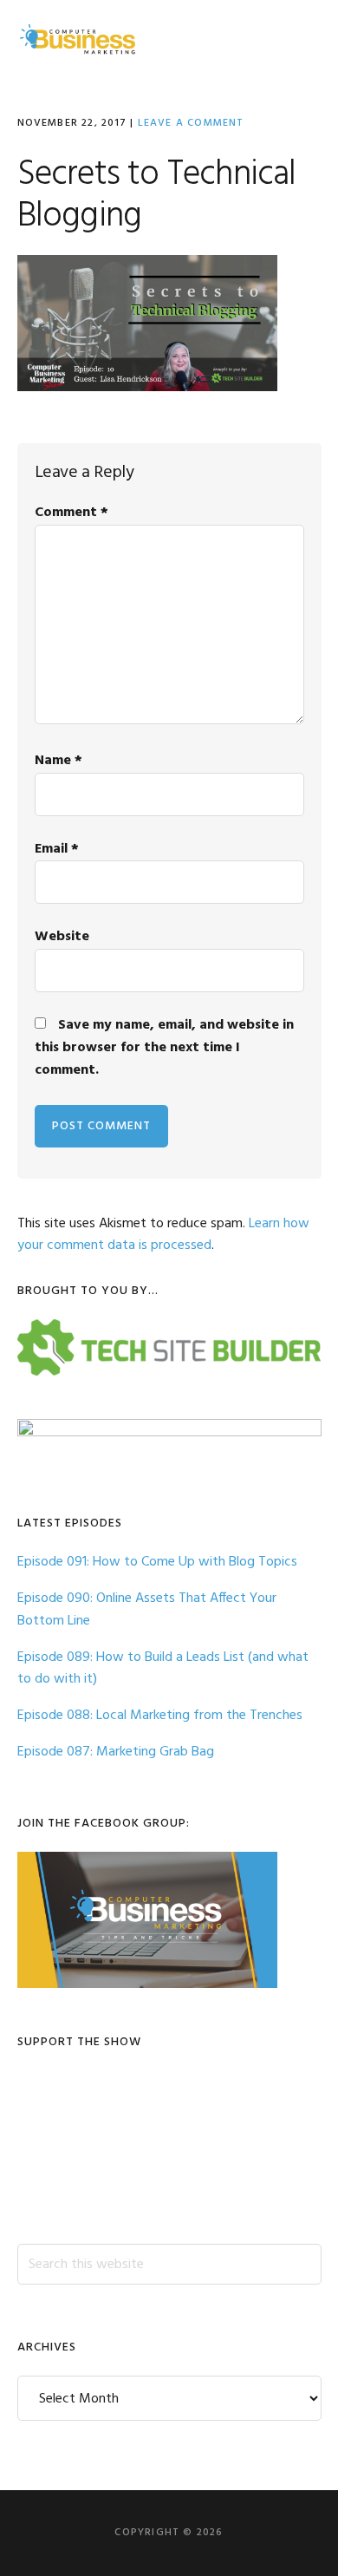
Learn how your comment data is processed (163, 1235)
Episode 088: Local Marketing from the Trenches (160, 1716)
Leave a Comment (191, 123)
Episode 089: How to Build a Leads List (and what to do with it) (163, 1669)
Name (58, 761)
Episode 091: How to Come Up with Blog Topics (157, 1562)
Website (62, 937)
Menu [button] (299, 39)
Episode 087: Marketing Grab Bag (116, 1752)
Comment (71, 513)
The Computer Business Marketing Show (78, 39)
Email (57, 849)
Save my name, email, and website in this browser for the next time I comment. (164, 1048)
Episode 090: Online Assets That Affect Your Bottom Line (147, 1610)
